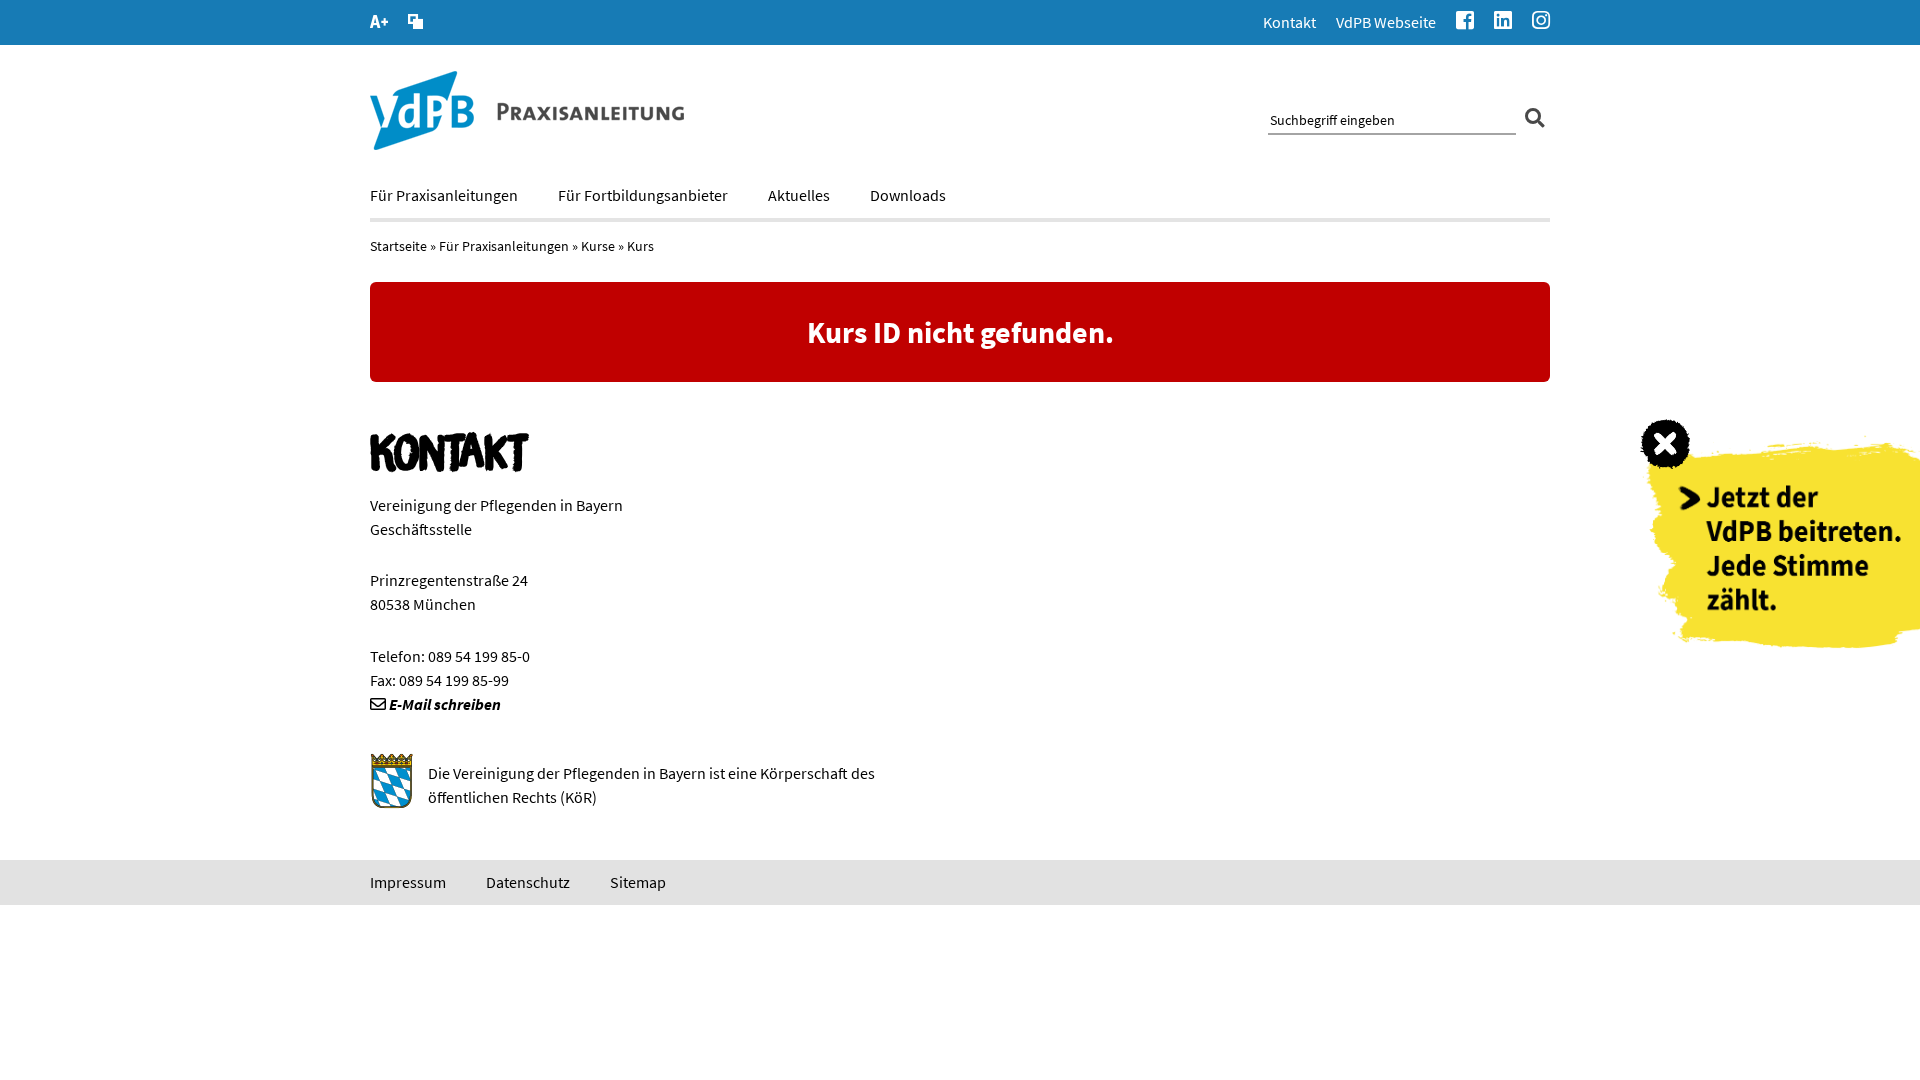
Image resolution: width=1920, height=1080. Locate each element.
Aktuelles (799, 195)
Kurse (598, 246)
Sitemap (638, 882)
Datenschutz (528, 882)
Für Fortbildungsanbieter (643, 195)
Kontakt (1289, 22)
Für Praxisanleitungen (444, 195)
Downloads (908, 195)
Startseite (398, 246)
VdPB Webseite (1386, 22)
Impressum (408, 882)
